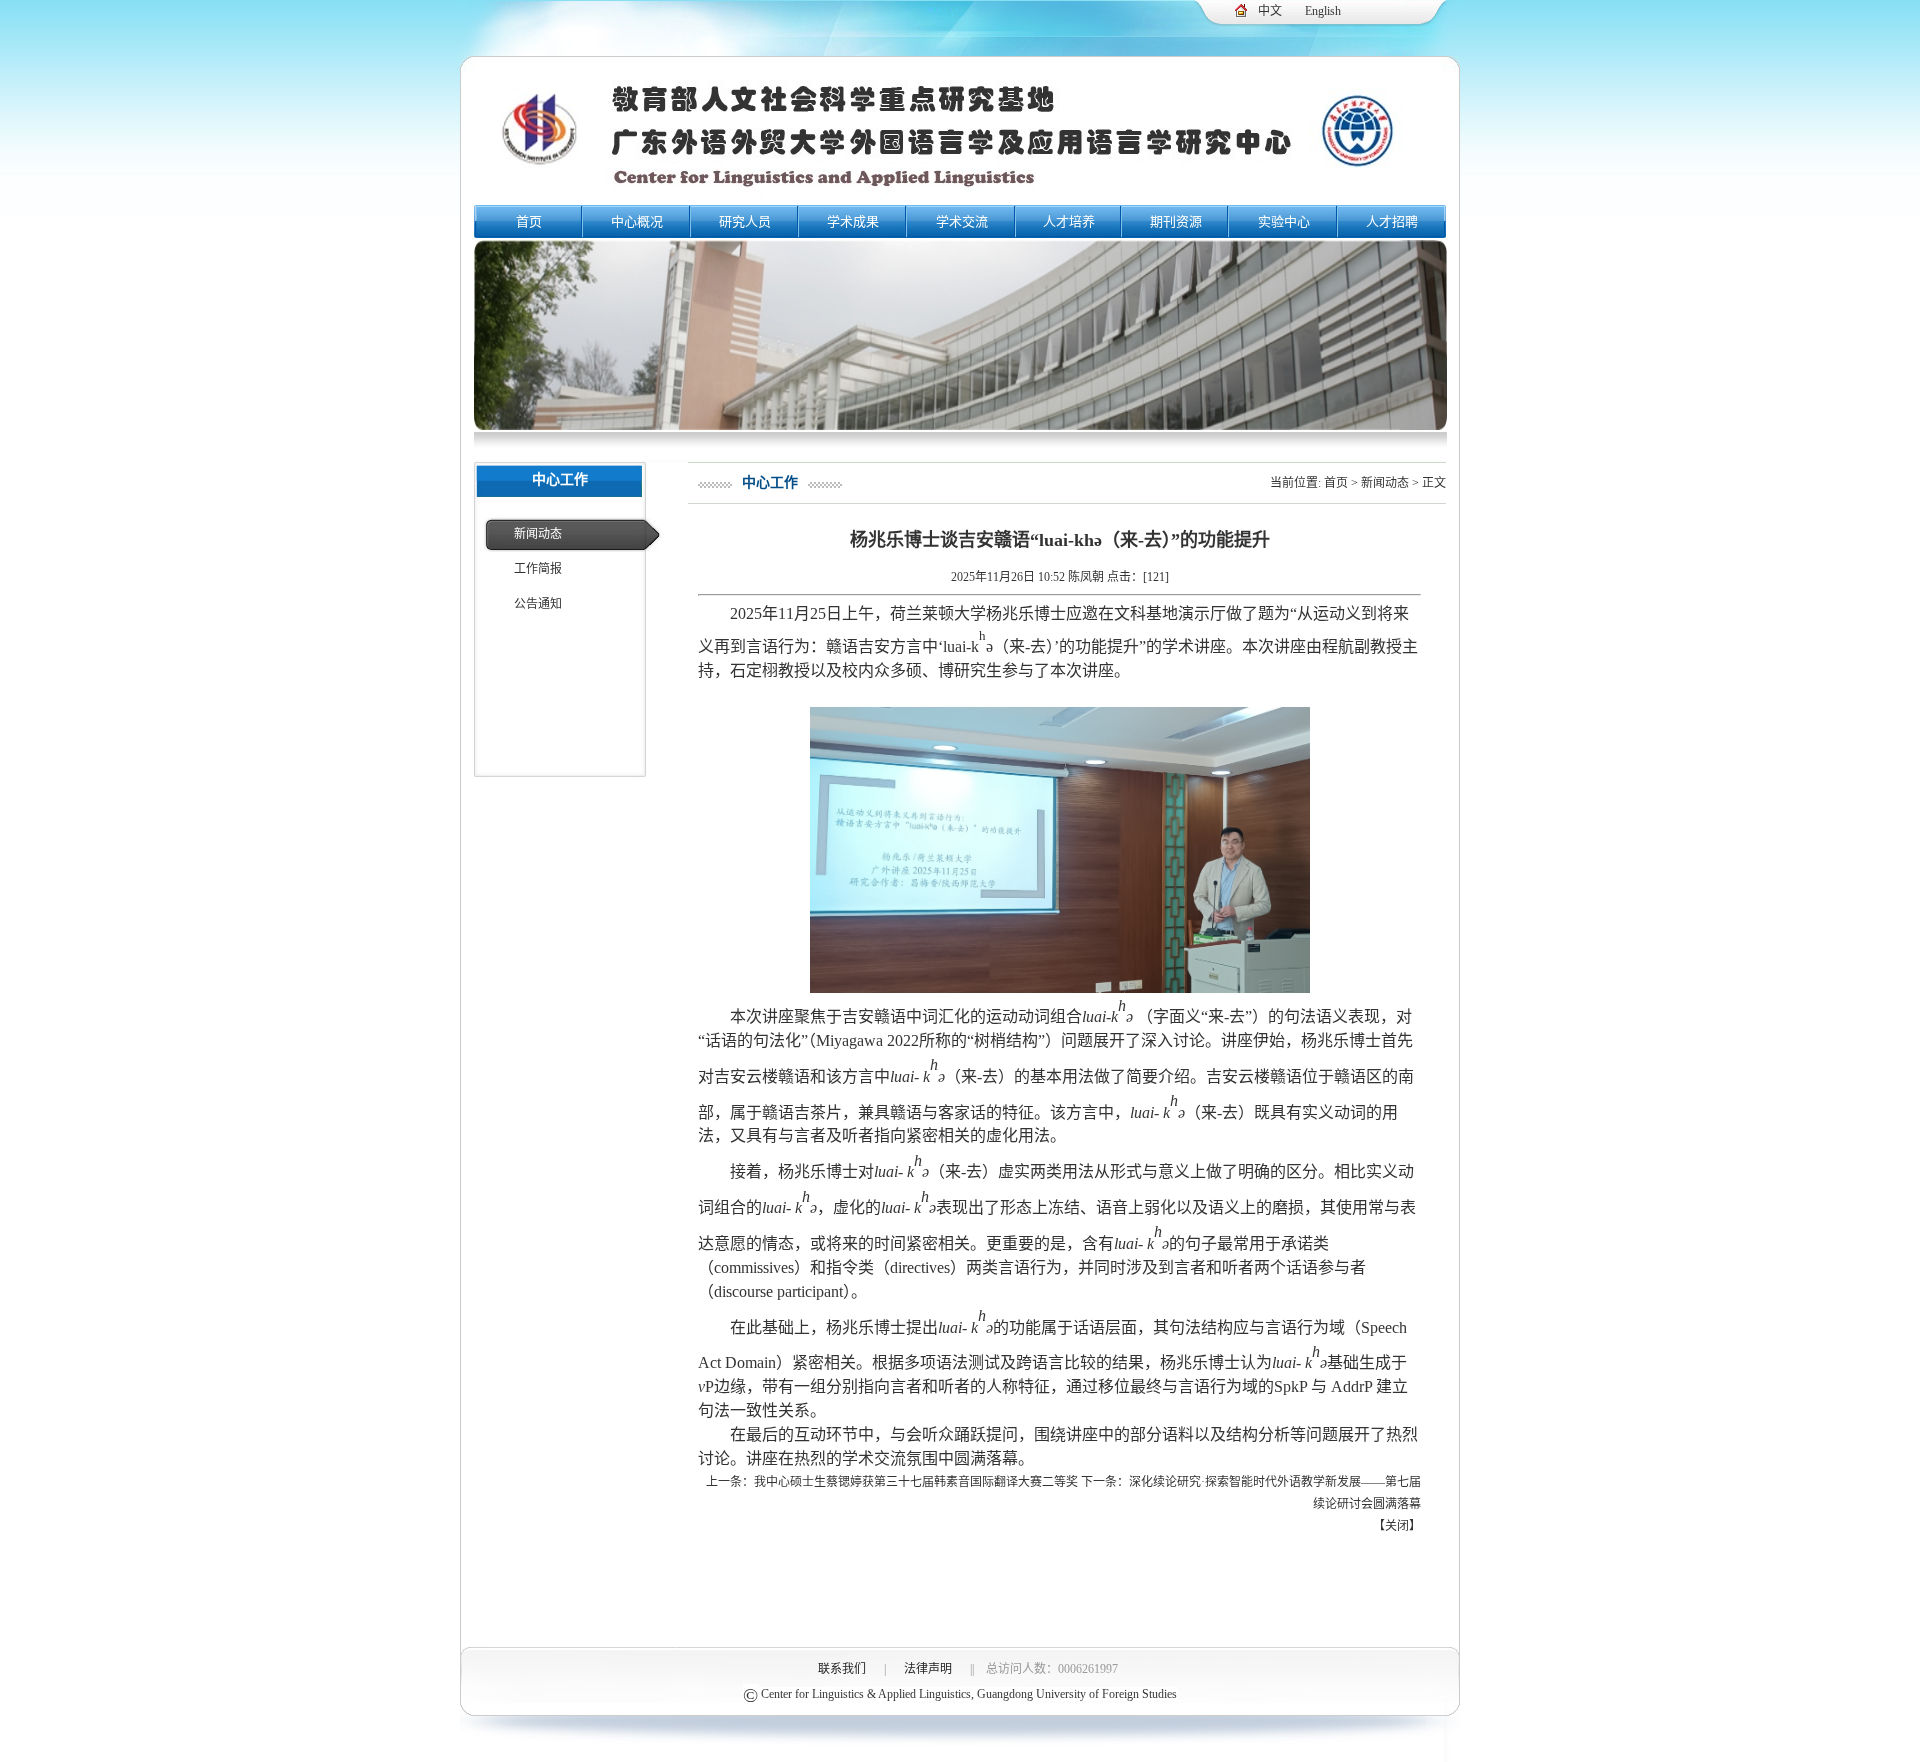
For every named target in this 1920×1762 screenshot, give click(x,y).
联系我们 (842, 1669)
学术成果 (853, 221)
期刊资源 (1176, 221)
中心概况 (637, 221)
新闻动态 (538, 534)
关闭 (1397, 1526)
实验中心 (1284, 221)
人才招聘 (1392, 221)
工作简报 (538, 569)
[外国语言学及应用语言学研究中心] (960, 198)
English (1323, 11)
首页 (529, 221)
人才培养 (1069, 221)
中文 (1270, 11)
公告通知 (538, 604)
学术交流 (962, 221)
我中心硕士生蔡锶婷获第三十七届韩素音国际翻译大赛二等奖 (916, 1482)
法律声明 (928, 1669)
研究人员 (745, 221)
